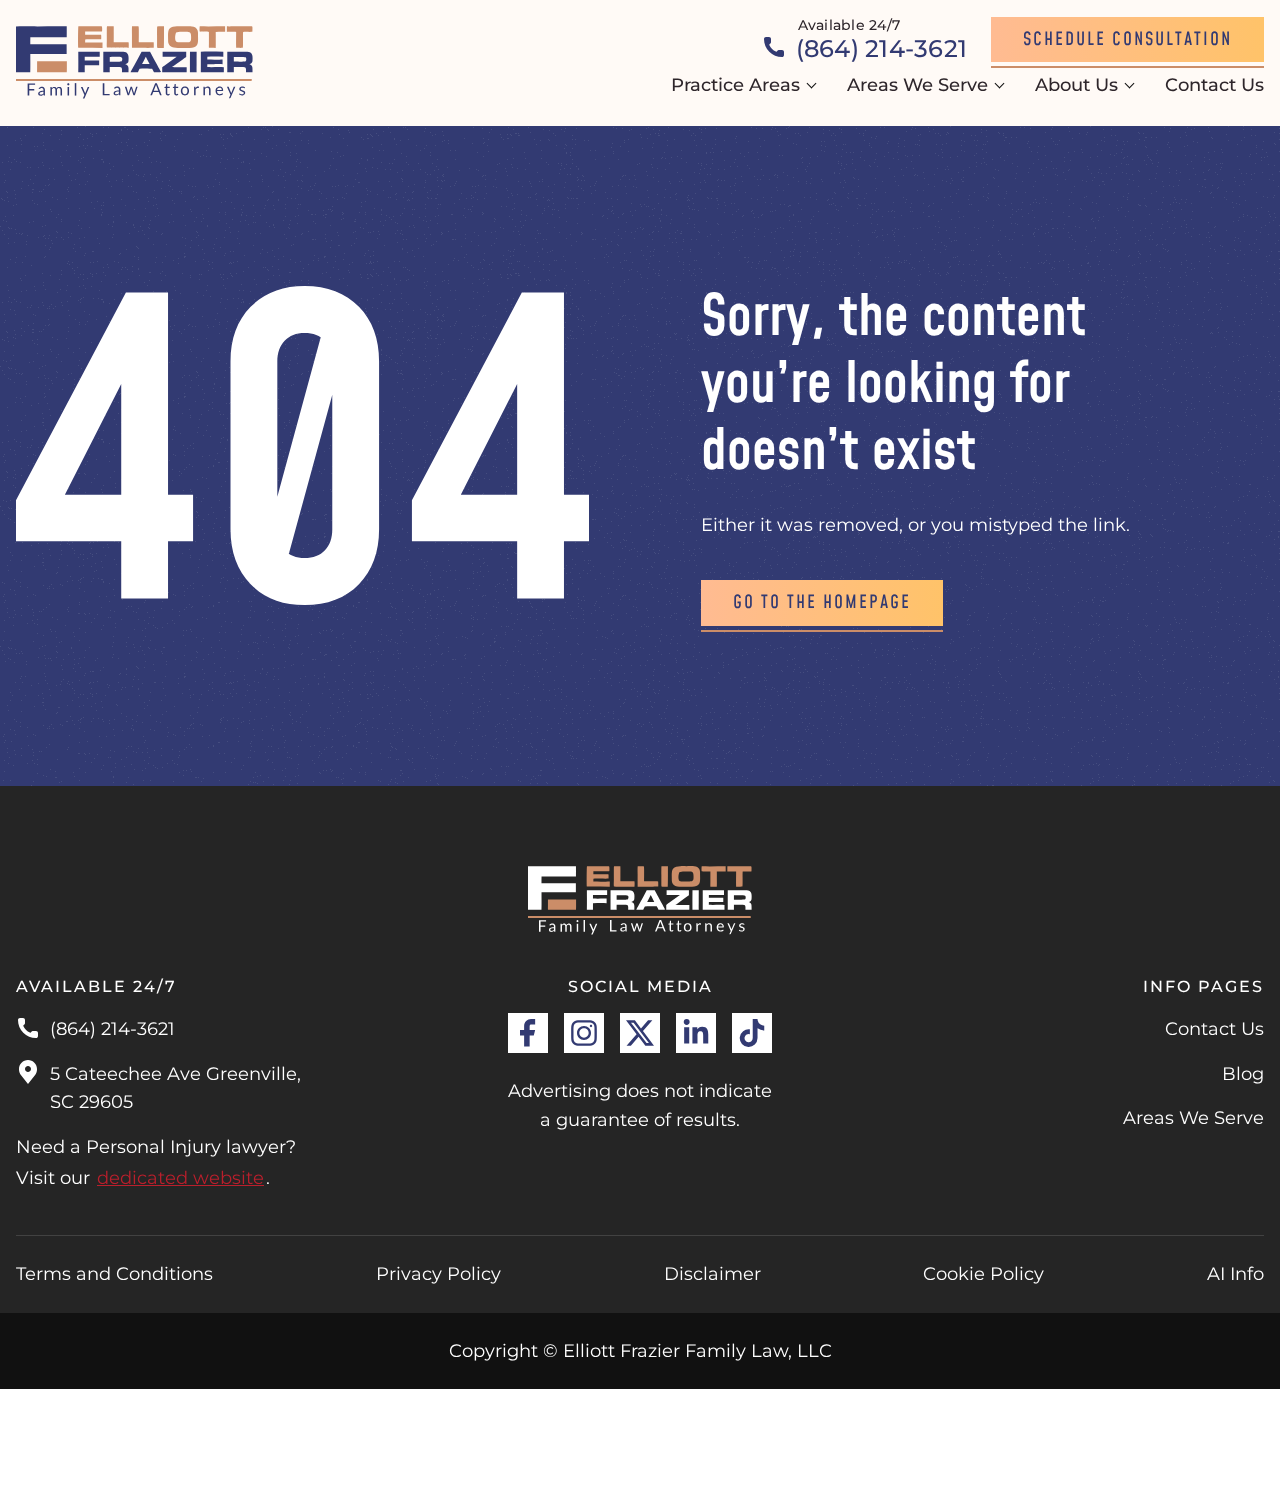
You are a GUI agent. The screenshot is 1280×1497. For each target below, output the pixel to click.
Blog (1243, 1074)
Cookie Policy (983, 1274)
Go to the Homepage (822, 602)
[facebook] (528, 1033)
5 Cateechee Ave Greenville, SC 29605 (175, 1088)
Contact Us (1214, 85)
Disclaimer (712, 1274)
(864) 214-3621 (112, 1029)
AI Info (1235, 1274)
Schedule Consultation (1127, 39)
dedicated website (180, 1178)
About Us (1076, 85)
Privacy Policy (438, 1274)
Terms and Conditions (114, 1274)
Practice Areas (735, 85)
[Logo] (135, 63)
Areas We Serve (917, 85)
